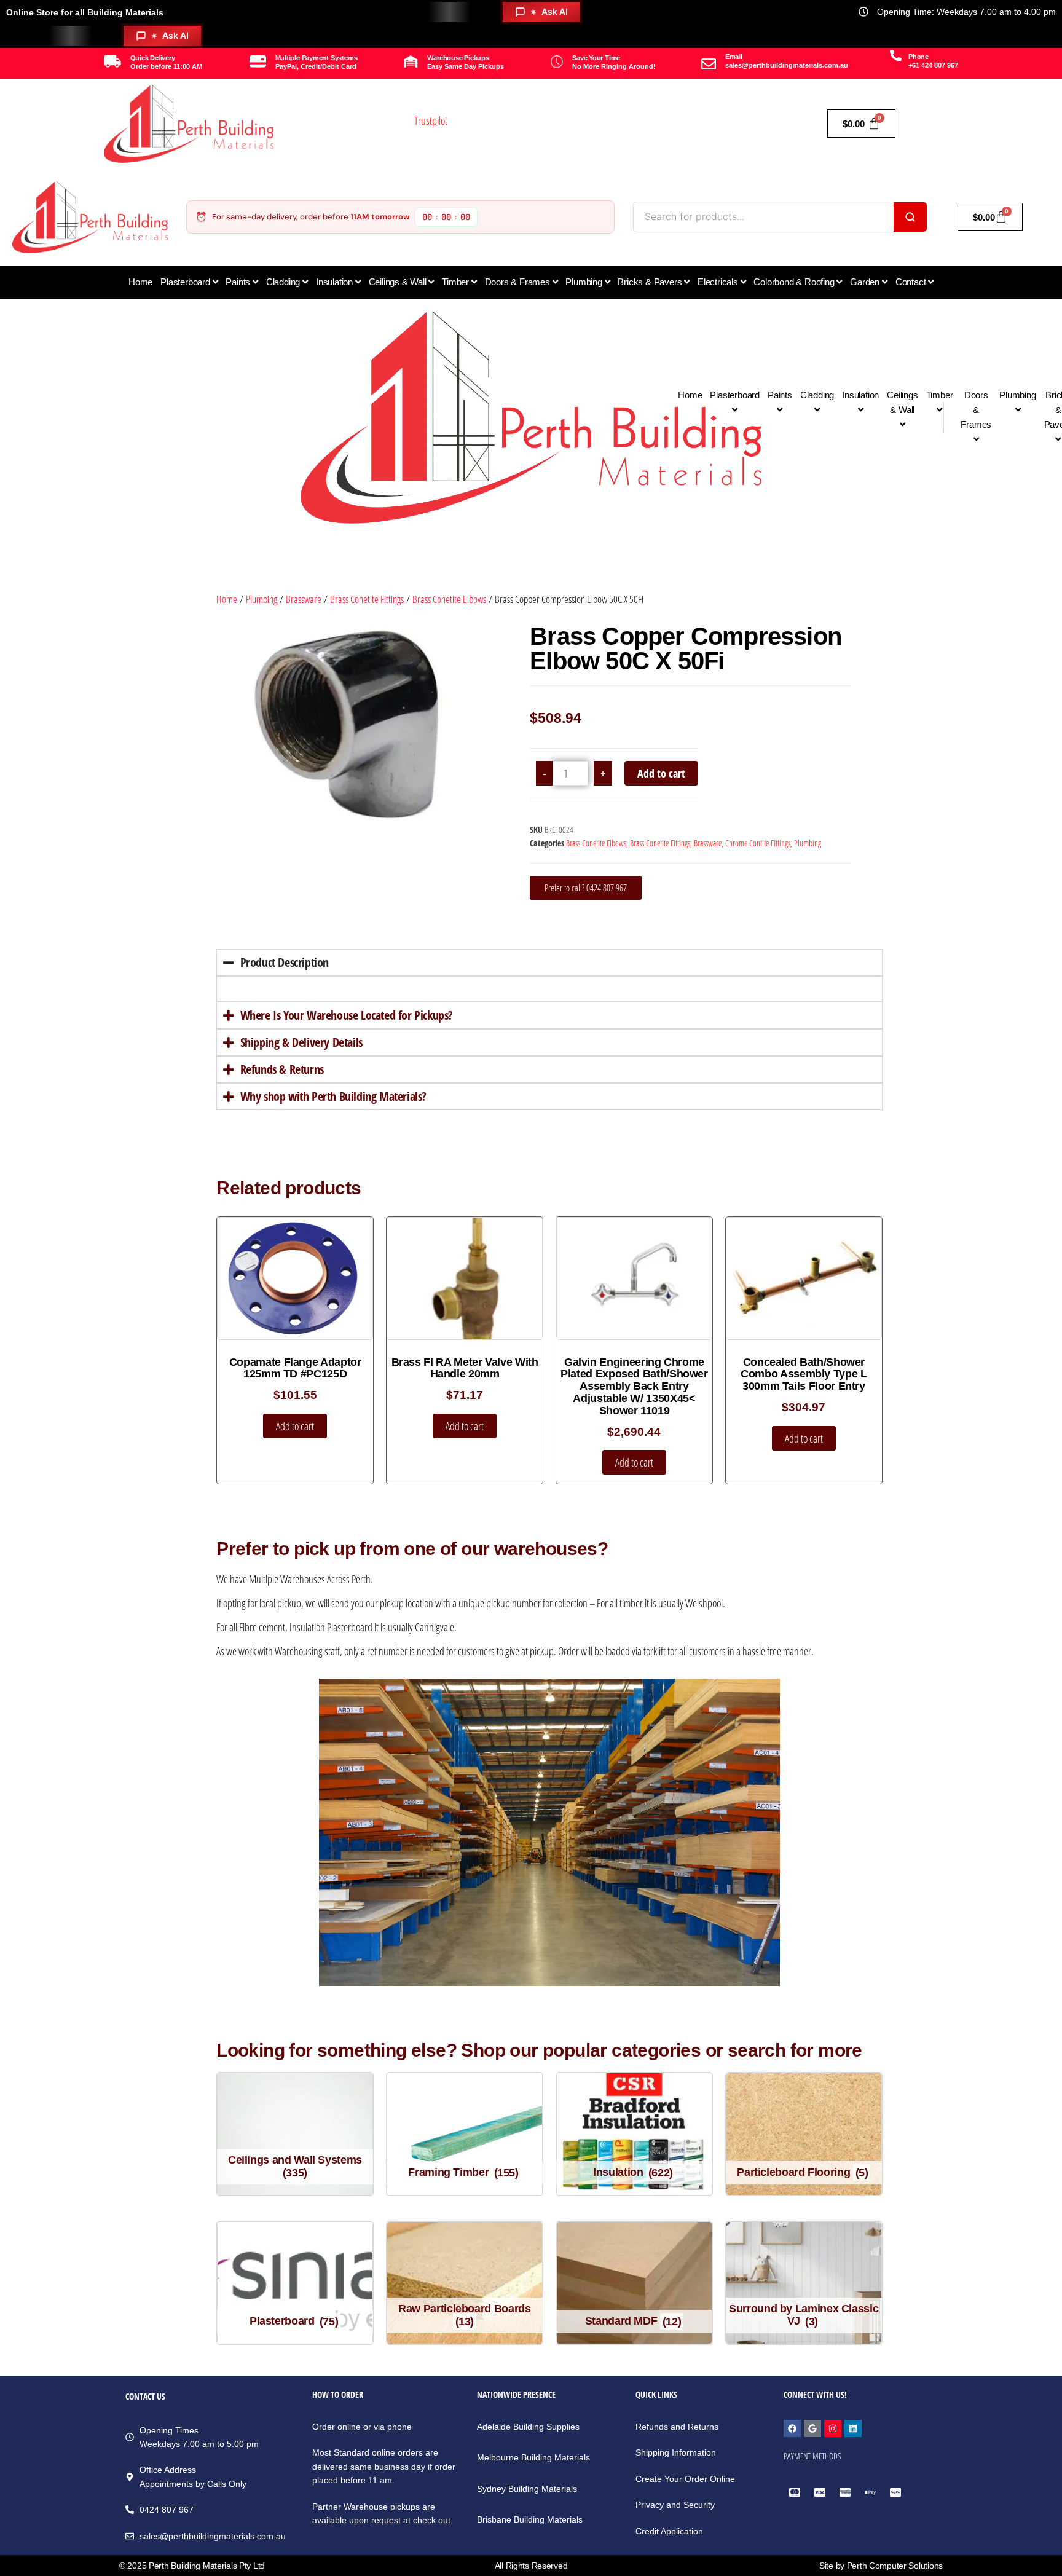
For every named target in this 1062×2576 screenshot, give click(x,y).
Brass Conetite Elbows (449, 599)
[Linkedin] (853, 2428)
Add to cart (661, 773)
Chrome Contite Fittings (758, 843)
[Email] (709, 64)
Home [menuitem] (140, 282)
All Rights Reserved (531, 2566)
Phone (918, 57)
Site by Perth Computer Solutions (881, 2566)
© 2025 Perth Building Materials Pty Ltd (192, 2566)
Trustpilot (431, 120)
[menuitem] (189, 282)
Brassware (304, 599)
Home (227, 599)
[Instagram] (833, 2428)
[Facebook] (792, 2428)
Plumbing (262, 599)
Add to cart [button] (295, 1426)
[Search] (910, 217)
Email (734, 57)
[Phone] (896, 56)
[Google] (812, 2428)
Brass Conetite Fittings (367, 599)
